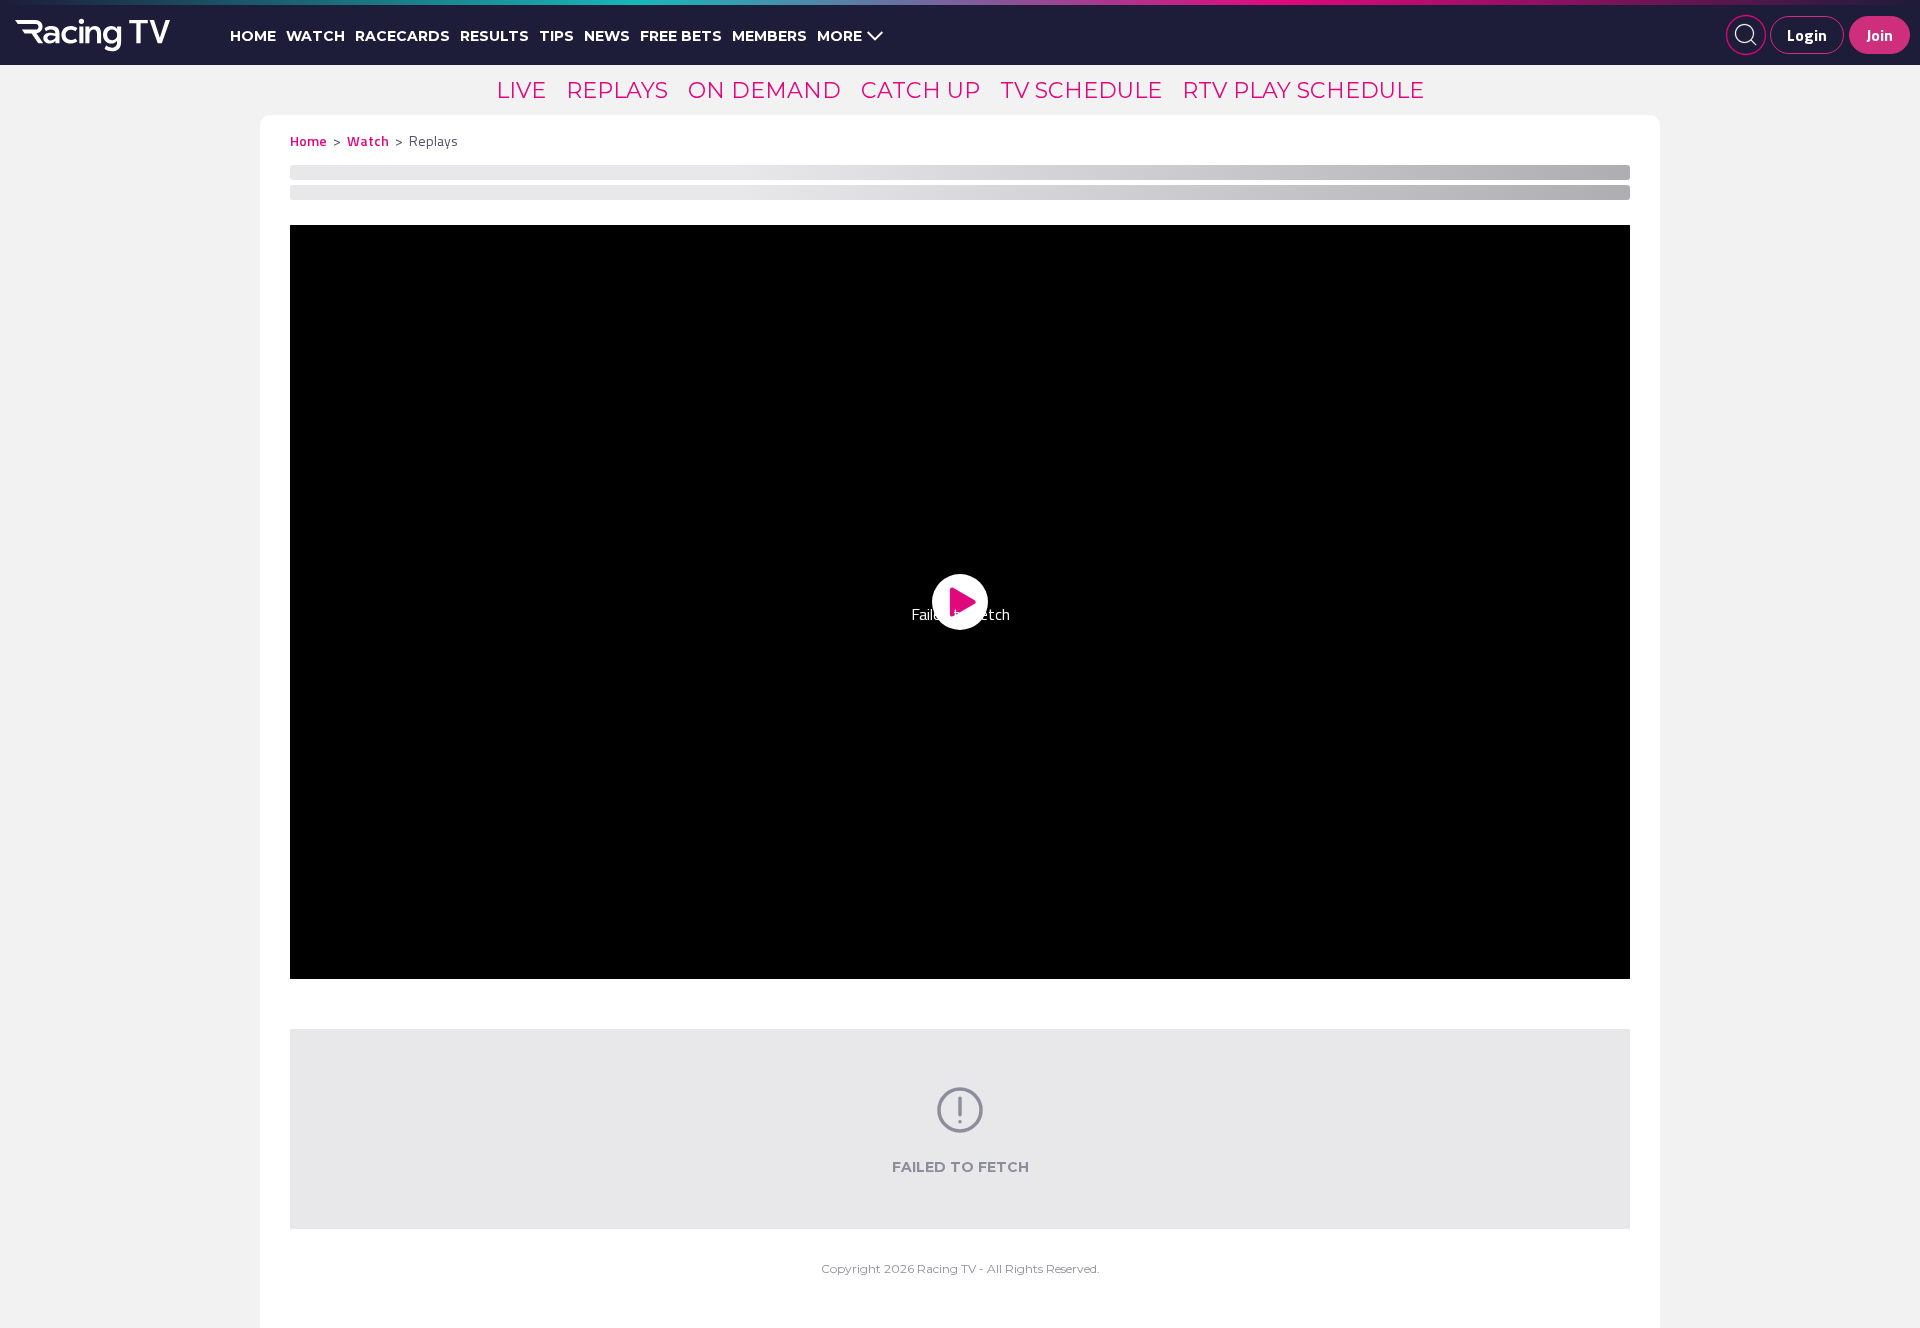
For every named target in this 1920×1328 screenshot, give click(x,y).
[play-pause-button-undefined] (336, 960)
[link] (521, 90)
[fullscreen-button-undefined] (1584, 960)
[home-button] (90, 35)
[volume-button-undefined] (1420, 960)
